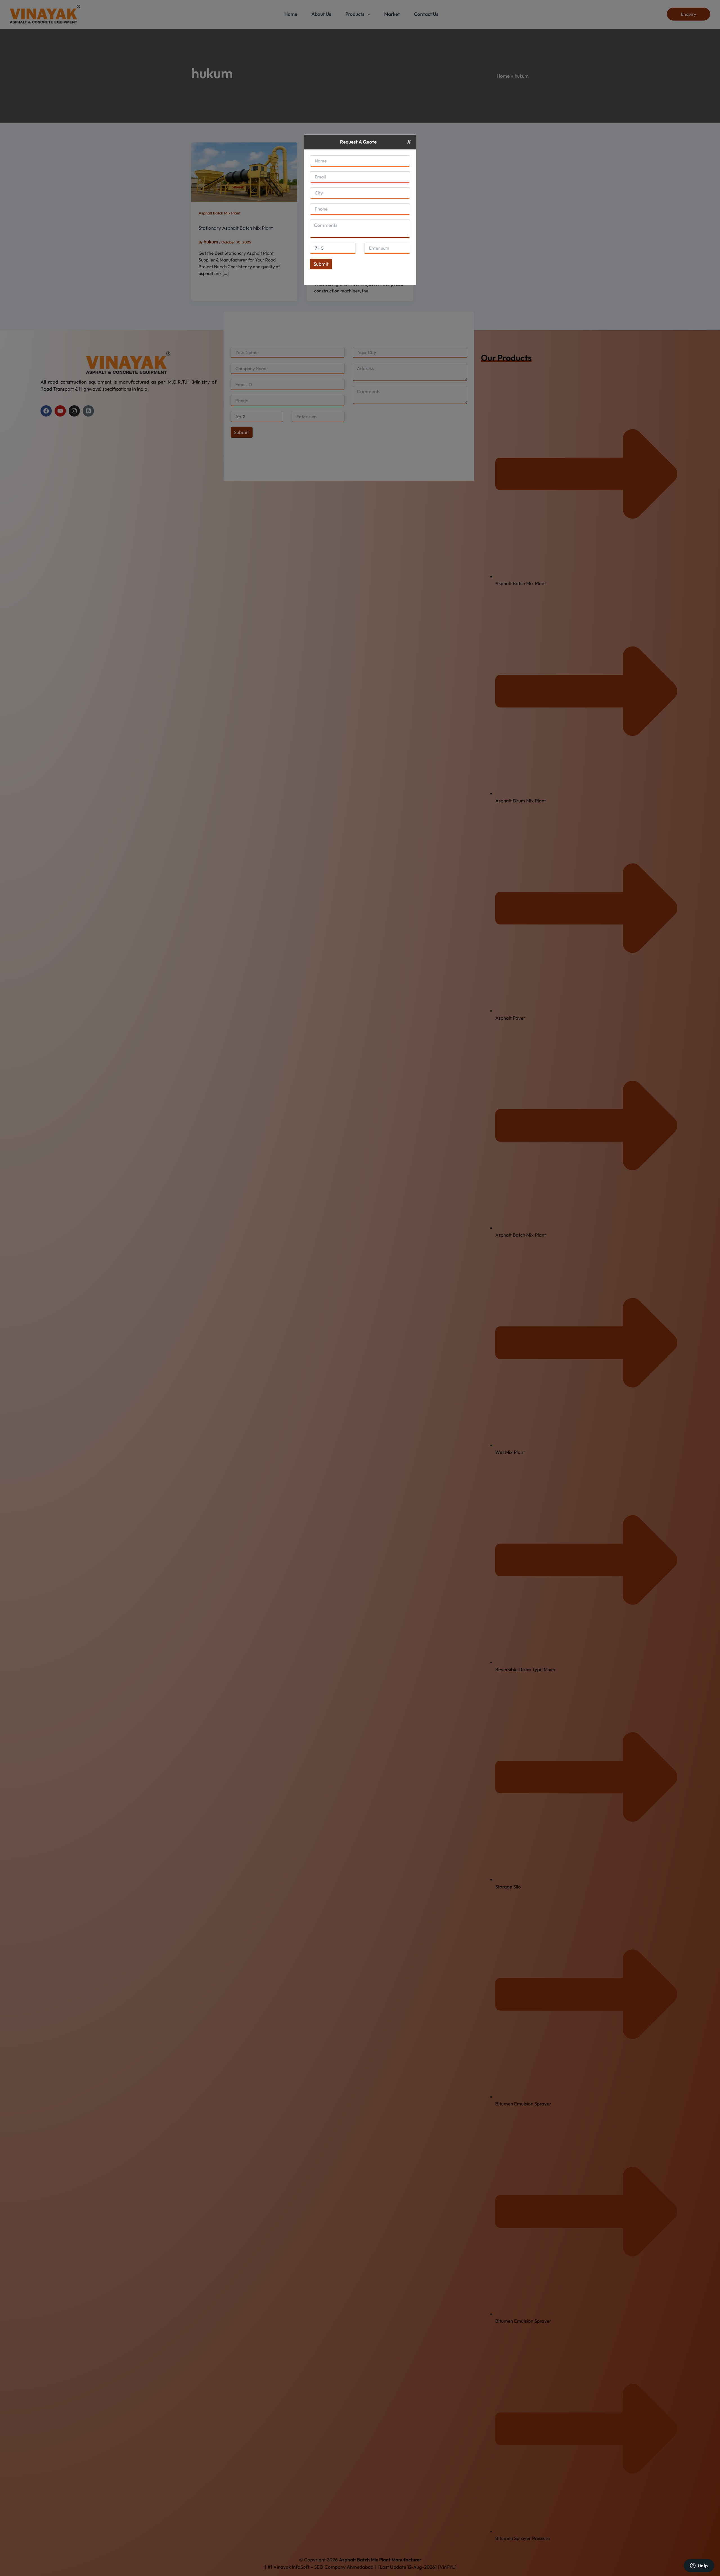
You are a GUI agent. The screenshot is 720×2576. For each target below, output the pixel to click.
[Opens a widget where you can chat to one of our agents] (699, 2566)
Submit (321, 264)
